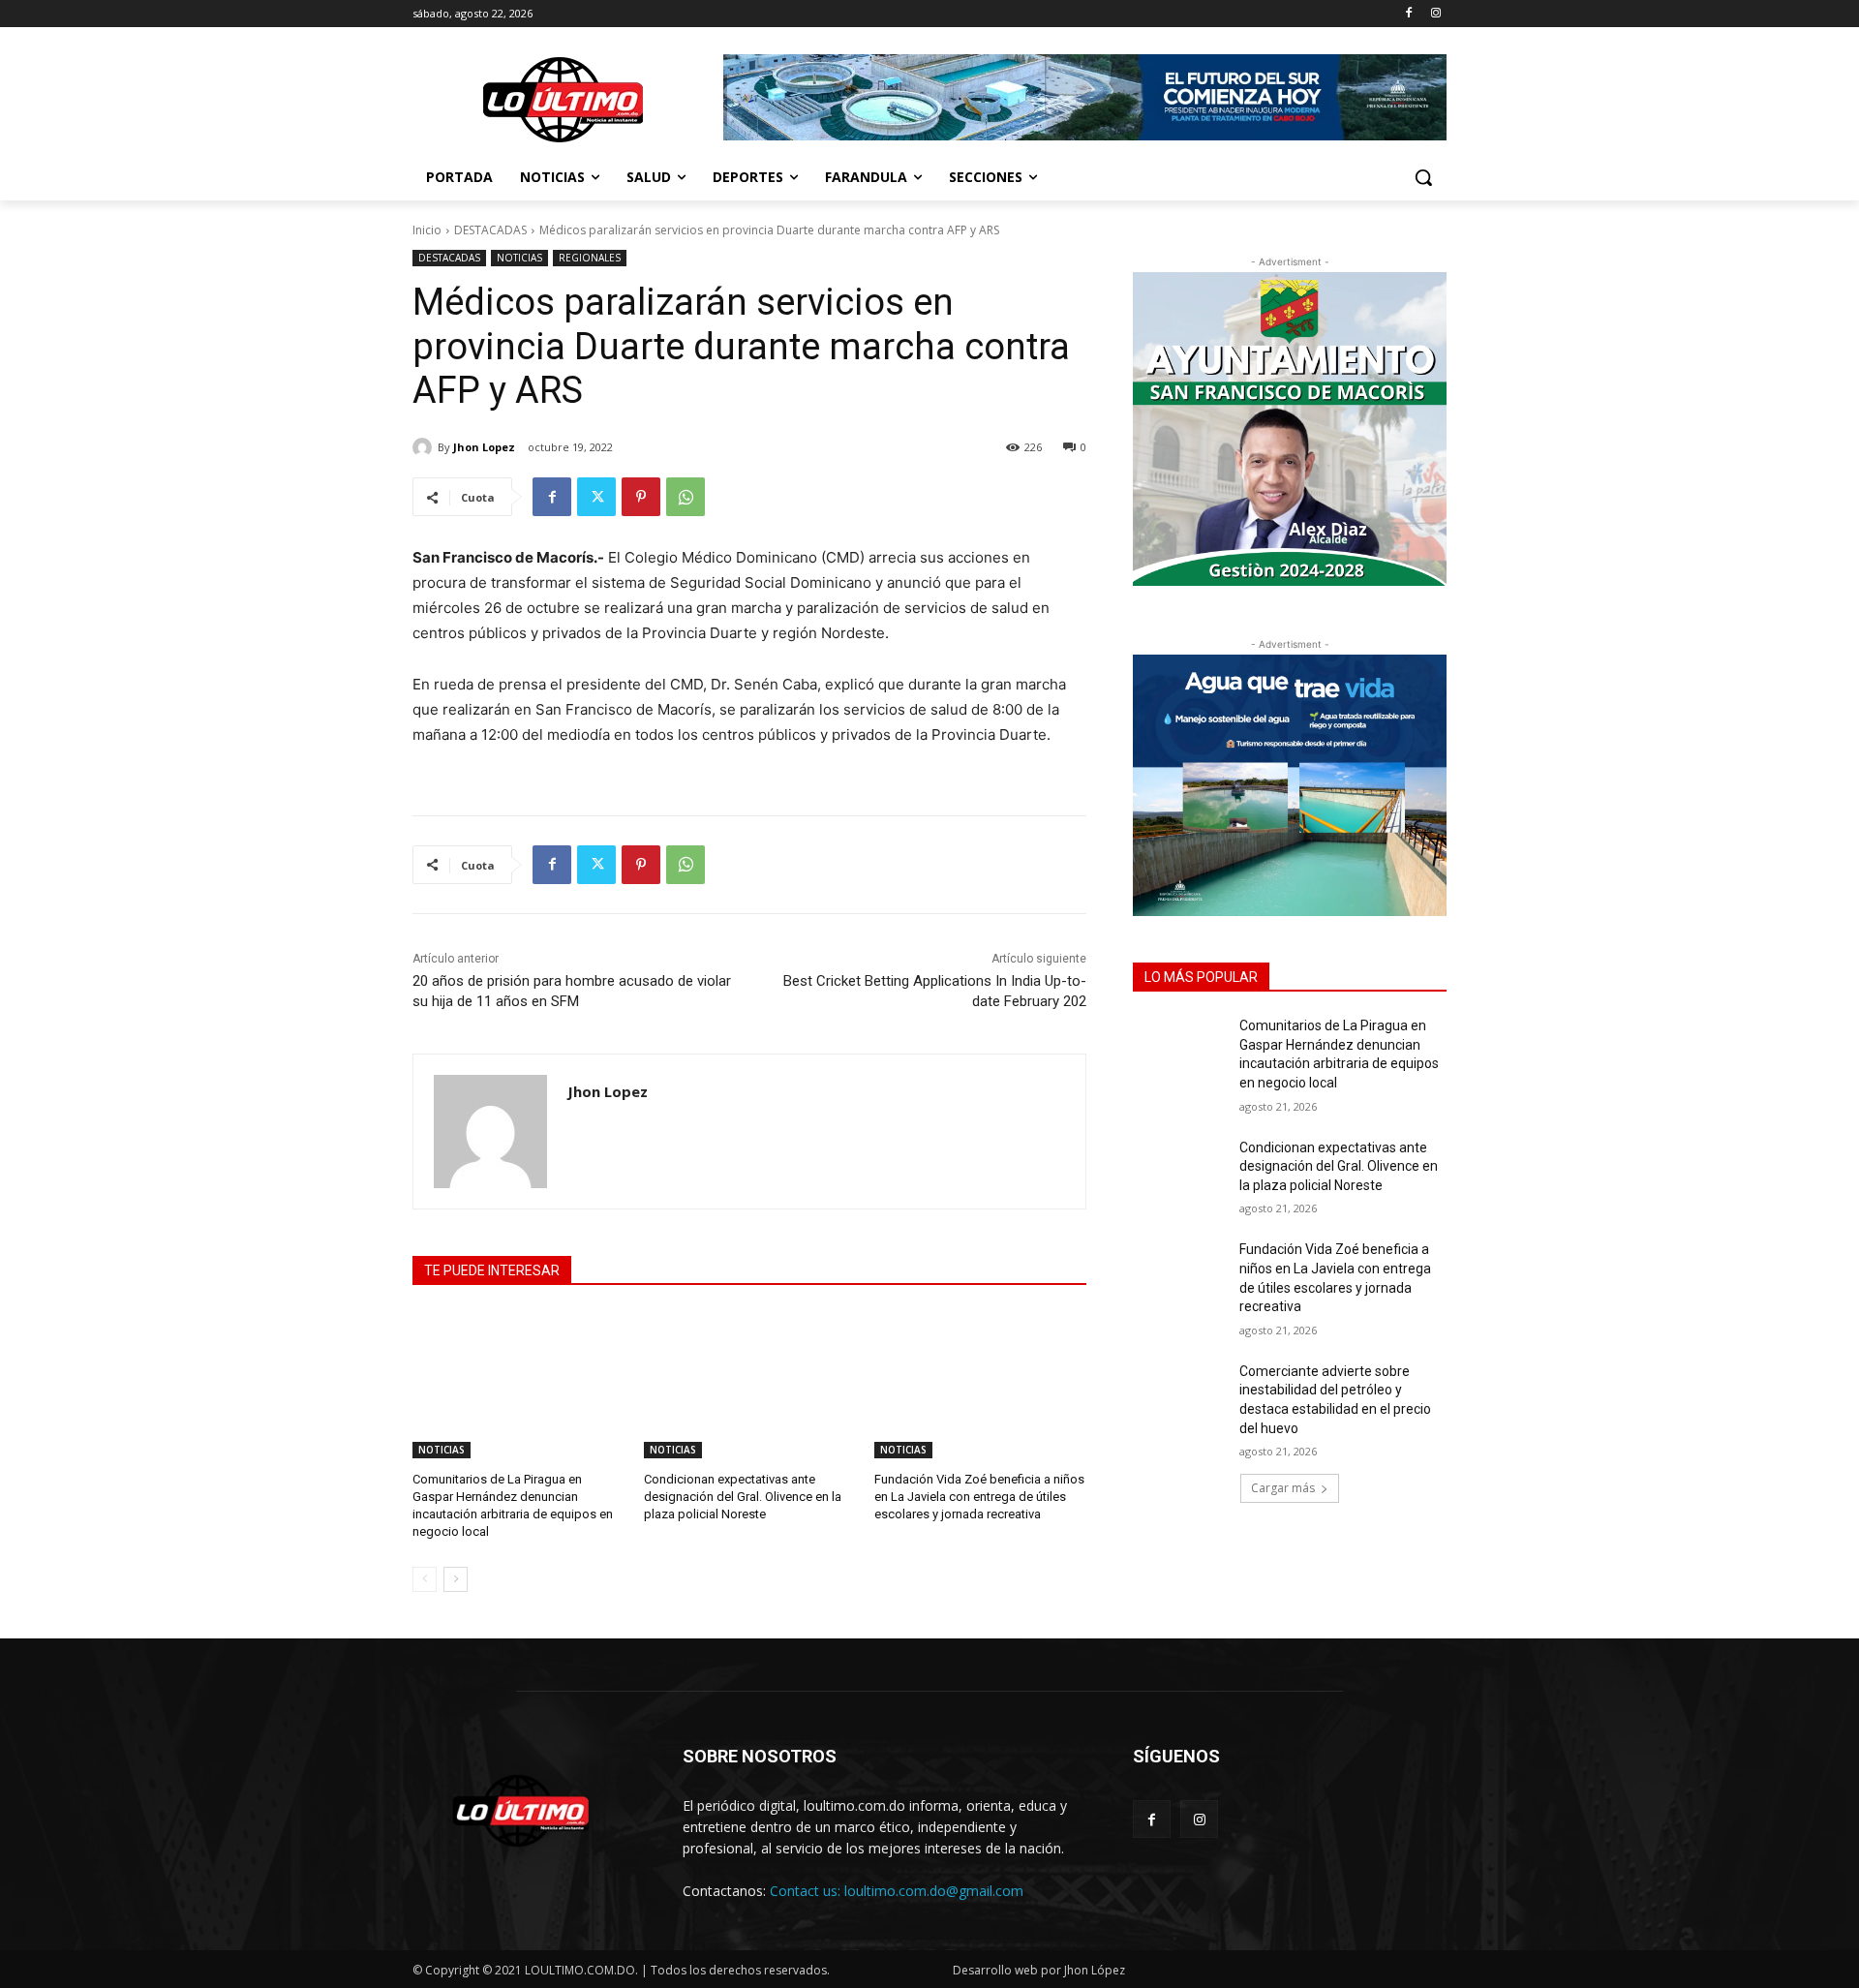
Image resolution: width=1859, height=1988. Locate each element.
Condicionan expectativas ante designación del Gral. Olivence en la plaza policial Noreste (743, 1497)
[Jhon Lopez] (425, 447)
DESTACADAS (490, 230)
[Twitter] (596, 497)
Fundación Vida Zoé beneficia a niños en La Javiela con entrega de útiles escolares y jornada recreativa (979, 1497)
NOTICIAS (519, 258)
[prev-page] (425, 1579)
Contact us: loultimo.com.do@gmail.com (897, 1891)
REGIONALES (590, 258)
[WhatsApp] (686, 497)
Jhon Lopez (484, 447)
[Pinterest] (641, 497)
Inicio (427, 230)
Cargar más (1283, 1488)
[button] (1423, 177)
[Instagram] (1435, 14)
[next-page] (456, 1579)
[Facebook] (1408, 14)
